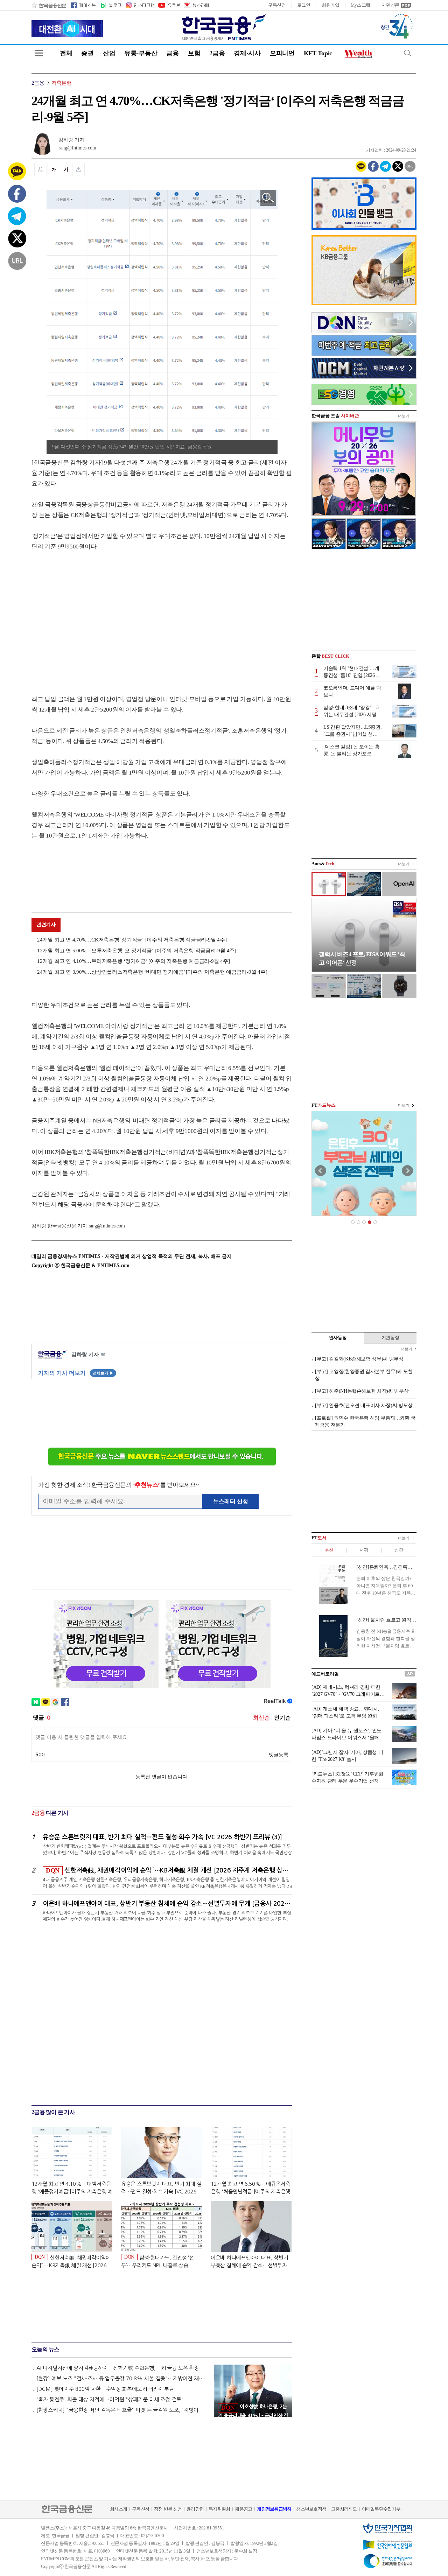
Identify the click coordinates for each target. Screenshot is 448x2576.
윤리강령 (195, 2509)
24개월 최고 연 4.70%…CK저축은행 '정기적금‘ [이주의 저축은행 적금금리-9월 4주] (132, 940)
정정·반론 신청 (168, 2509)
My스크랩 (361, 5)
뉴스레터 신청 (231, 1501)
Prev (321, 1171)
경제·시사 (247, 53)
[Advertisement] (90, 616)
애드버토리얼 (325, 1674)
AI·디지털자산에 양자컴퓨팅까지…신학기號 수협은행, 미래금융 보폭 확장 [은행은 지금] (122, 2368)
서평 (364, 1550)
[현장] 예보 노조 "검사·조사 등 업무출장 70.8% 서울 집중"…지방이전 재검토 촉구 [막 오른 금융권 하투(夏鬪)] (122, 2378)
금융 (172, 53)
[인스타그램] (140, 5)
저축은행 (61, 83)
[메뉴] (39, 53)
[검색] (408, 53)
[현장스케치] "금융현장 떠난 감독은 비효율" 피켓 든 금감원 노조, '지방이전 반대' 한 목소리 (122, 2410)
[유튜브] (169, 5)
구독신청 (277, 5)
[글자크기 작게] (54, 169)
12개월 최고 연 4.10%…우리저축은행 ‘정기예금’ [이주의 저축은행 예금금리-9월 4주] (133, 961)
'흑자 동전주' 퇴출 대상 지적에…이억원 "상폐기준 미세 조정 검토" (110, 2399)
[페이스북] (83, 5)
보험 (194, 53)
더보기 (404, 416)
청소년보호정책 (311, 2509)
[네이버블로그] (110, 5)
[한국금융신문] (49, 5)
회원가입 (331, 5)
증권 (87, 53)
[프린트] (41, 169)
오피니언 (282, 53)
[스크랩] (79, 169)
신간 (399, 1550)
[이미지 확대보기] (268, 198)
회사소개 (118, 2509)
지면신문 (390, 5)
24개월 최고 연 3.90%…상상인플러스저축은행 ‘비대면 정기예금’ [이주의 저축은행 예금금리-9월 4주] (152, 972)
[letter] (196, 5)
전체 (66, 53)
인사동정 (338, 1338)
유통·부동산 (141, 53)
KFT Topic (318, 53)
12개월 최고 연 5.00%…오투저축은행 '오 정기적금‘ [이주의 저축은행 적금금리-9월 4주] (137, 951)
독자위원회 (219, 2509)
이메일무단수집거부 (381, 2509)
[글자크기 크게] (66, 169)
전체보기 (103, 1373)
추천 (329, 1550)
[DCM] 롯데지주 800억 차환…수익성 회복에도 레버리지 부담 (105, 2389)
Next (407, 1171)
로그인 (304, 5)
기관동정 (390, 1338)
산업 (109, 53)
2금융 (217, 53)
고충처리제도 (344, 2509)
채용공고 (243, 2509)
